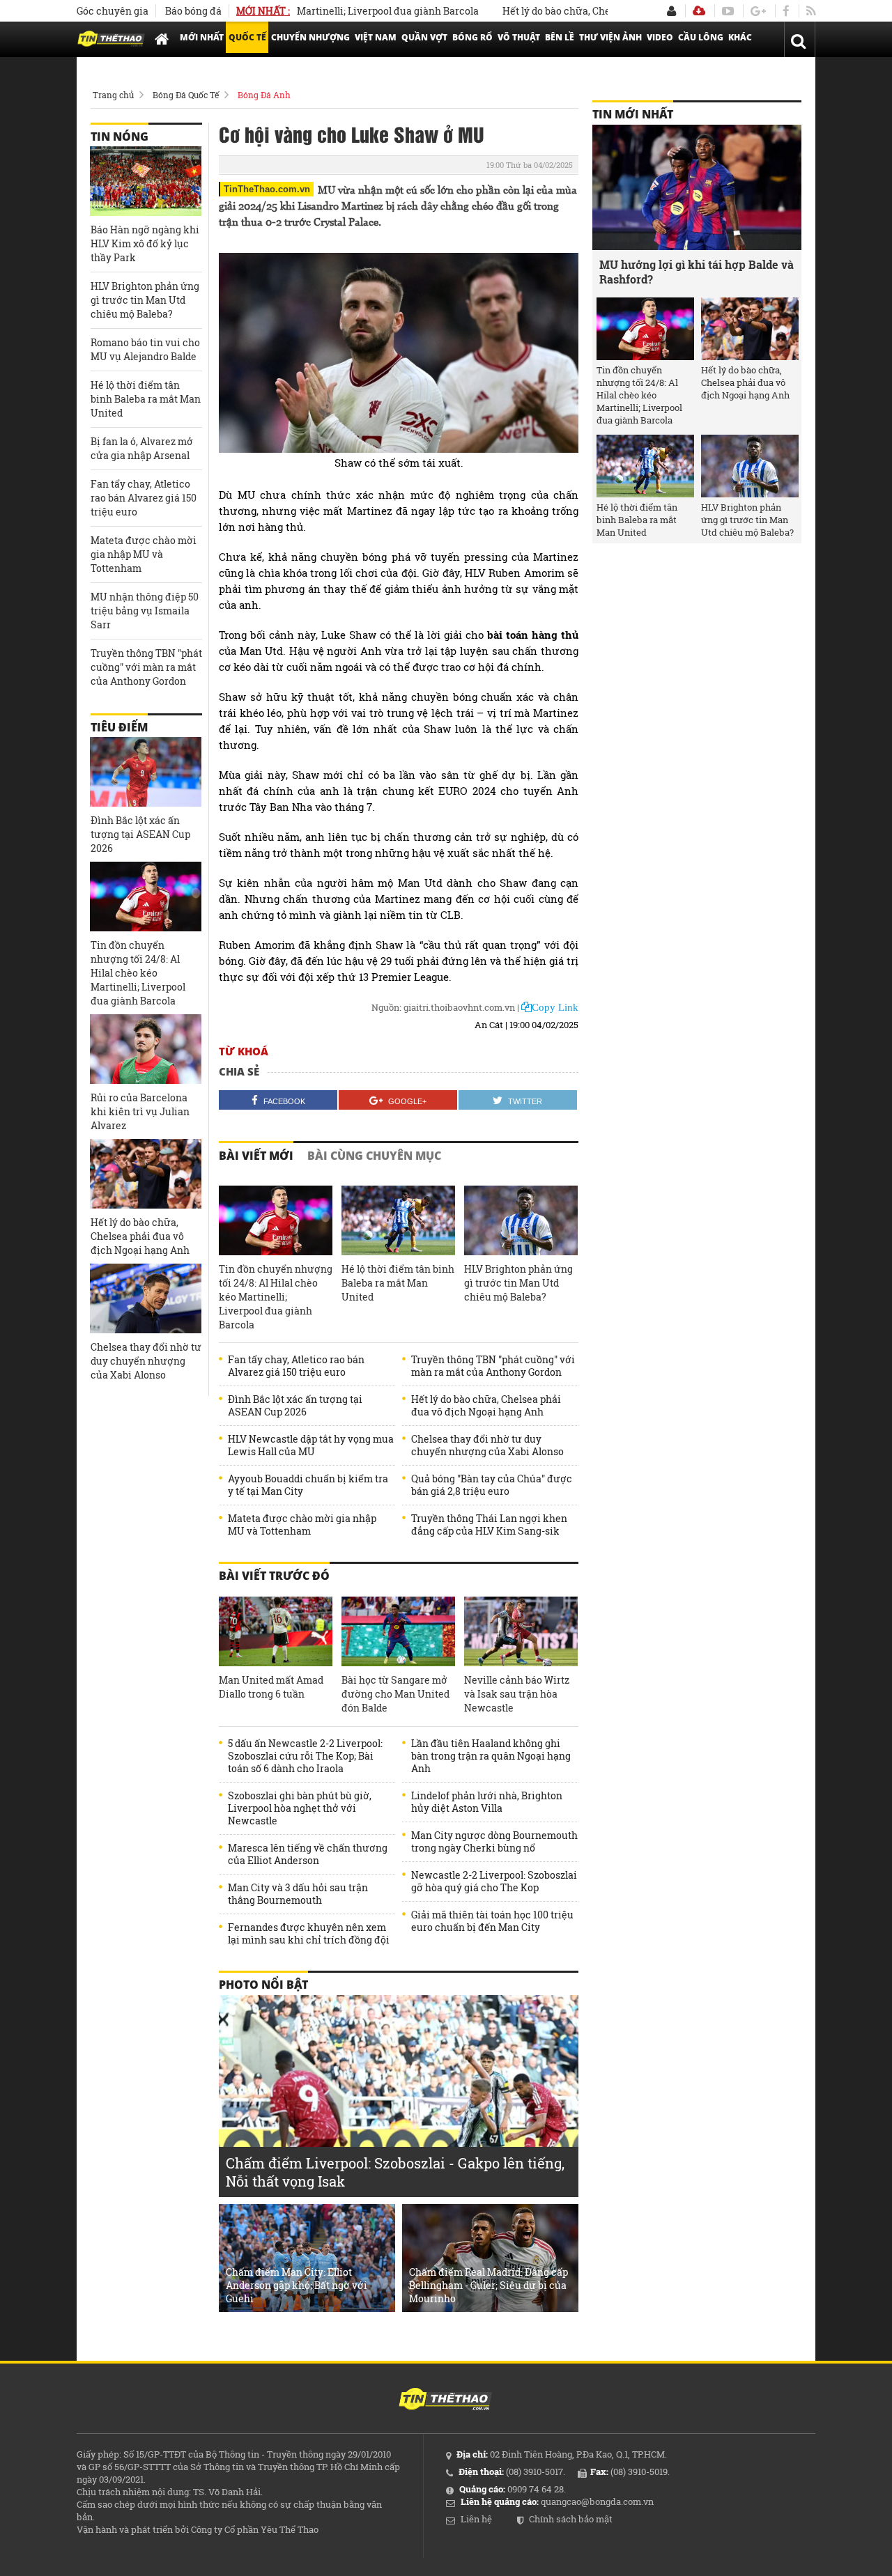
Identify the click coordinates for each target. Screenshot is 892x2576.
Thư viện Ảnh (610, 37)
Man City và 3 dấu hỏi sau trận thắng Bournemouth (298, 1894)
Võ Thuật (519, 37)
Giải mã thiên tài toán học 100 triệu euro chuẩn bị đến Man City (492, 1921)
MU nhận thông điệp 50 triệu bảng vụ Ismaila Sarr (145, 611)
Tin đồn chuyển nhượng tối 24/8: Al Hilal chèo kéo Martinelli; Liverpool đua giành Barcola (276, 1297)
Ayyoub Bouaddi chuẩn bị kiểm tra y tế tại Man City (308, 1485)
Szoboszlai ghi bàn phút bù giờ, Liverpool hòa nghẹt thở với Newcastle (300, 1808)
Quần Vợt (424, 37)
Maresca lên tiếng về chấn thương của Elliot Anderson (308, 1854)
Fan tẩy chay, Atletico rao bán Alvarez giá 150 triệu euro (296, 1366)
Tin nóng (120, 137)
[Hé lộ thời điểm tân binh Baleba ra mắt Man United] (398, 1220)
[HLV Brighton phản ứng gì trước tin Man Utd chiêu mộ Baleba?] (521, 1220)
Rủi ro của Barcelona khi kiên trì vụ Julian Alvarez (140, 1111)
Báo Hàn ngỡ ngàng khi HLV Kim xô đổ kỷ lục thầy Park (145, 243)
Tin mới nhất (633, 114)
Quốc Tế (247, 37)
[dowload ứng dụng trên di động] (699, 11)
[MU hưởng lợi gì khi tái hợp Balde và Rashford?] (697, 187)
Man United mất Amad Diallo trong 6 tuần (271, 1687)
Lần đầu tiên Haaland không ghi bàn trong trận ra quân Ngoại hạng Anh (491, 1756)
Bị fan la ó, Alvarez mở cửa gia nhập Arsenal (142, 448)
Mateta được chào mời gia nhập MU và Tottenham (302, 1525)
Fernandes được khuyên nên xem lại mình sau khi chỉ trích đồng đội (309, 1934)
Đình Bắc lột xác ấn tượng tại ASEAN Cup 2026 (295, 1406)
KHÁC (740, 37)
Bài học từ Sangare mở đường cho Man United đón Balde (395, 1694)
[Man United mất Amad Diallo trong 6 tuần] (276, 1631)
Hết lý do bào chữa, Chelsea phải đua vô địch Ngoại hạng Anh (602, 11)
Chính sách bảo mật (571, 2519)
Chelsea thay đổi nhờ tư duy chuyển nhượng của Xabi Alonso (487, 1445)
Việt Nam (376, 37)
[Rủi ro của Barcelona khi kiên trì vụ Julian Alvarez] (146, 1049)
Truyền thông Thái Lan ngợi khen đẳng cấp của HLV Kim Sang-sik (489, 1525)
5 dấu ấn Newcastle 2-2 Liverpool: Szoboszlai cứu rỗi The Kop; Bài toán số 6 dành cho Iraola (305, 1756)
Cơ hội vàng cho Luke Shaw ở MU (352, 134)
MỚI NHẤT (202, 37)
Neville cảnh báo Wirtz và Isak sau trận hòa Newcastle (517, 1694)
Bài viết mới (256, 1156)
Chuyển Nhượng (310, 37)
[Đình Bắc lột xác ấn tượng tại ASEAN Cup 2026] (146, 772)
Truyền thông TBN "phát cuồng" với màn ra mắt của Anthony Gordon (493, 1366)
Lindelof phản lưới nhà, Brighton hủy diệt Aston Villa (487, 1802)
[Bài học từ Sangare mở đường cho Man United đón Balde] (398, 1631)
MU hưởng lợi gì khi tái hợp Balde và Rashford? (697, 272)
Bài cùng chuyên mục (374, 1156)
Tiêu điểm (119, 727)
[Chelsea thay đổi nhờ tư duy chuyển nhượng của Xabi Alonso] (146, 1298)
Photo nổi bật (263, 1985)
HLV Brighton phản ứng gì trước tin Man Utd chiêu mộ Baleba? (518, 1283)
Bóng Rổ (472, 37)
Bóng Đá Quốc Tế (186, 95)
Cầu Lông (701, 37)
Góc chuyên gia (113, 11)
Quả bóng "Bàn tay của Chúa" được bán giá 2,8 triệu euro (492, 1485)
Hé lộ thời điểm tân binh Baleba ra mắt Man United (398, 1283)
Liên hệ (476, 2519)
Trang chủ (113, 95)
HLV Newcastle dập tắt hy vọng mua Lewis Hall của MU (311, 1445)
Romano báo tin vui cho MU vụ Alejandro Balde (145, 349)
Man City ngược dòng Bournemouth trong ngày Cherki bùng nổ (494, 1842)
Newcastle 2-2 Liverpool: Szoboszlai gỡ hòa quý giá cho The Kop (494, 1881)
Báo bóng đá (193, 11)
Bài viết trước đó (274, 1576)
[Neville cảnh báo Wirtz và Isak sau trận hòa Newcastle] (521, 1631)
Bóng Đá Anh (264, 95)
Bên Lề (560, 37)
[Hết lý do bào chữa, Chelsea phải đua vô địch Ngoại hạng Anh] (146, 1174)
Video (660, 37)
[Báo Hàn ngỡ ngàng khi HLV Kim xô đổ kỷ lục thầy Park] (146, 181)
